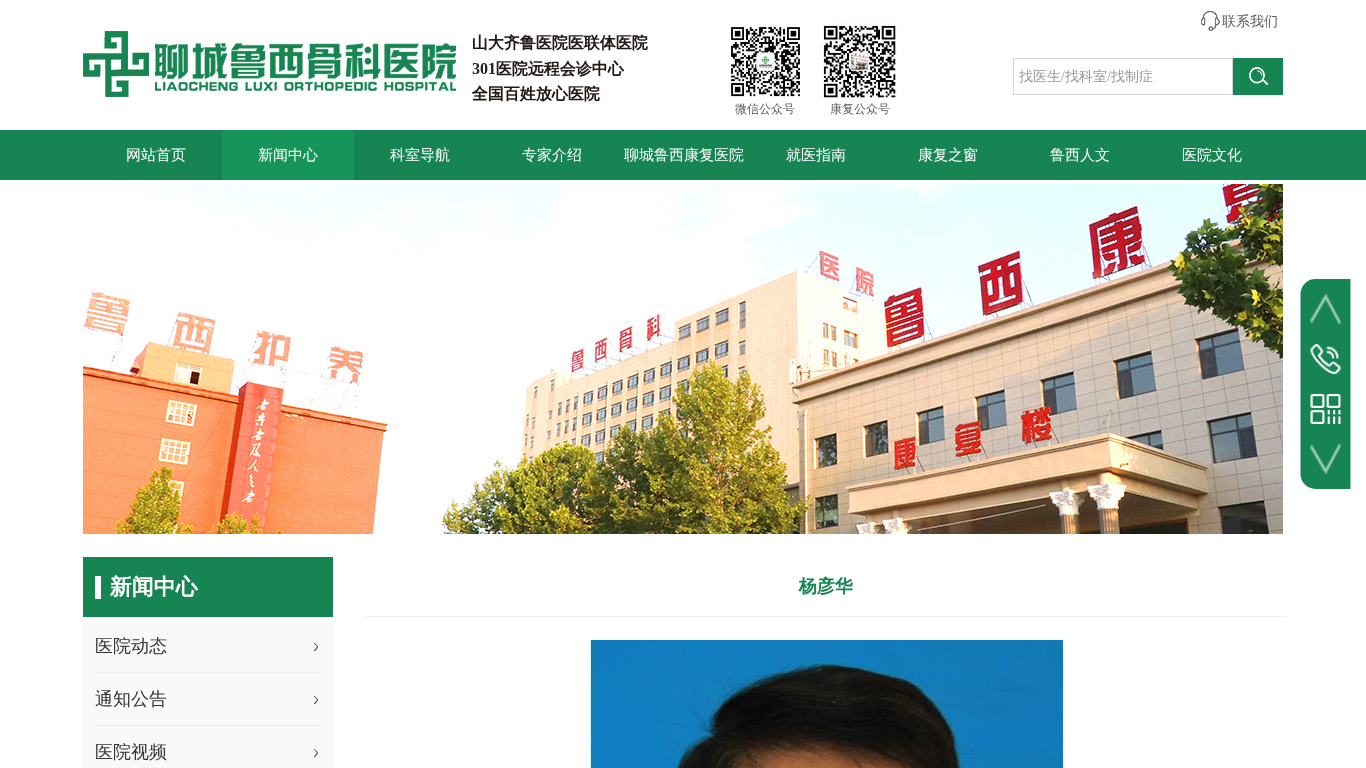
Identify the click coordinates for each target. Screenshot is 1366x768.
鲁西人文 (1080, 155)
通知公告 (131, 699)
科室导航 (420, 155)
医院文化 (1212, 155)
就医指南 (816, 155)
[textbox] (1123, 76)
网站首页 (156, 155)
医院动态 (131, 646)
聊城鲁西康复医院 (684, 155)
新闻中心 (288, 155)
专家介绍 (552, 155)
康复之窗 (948, 155)
